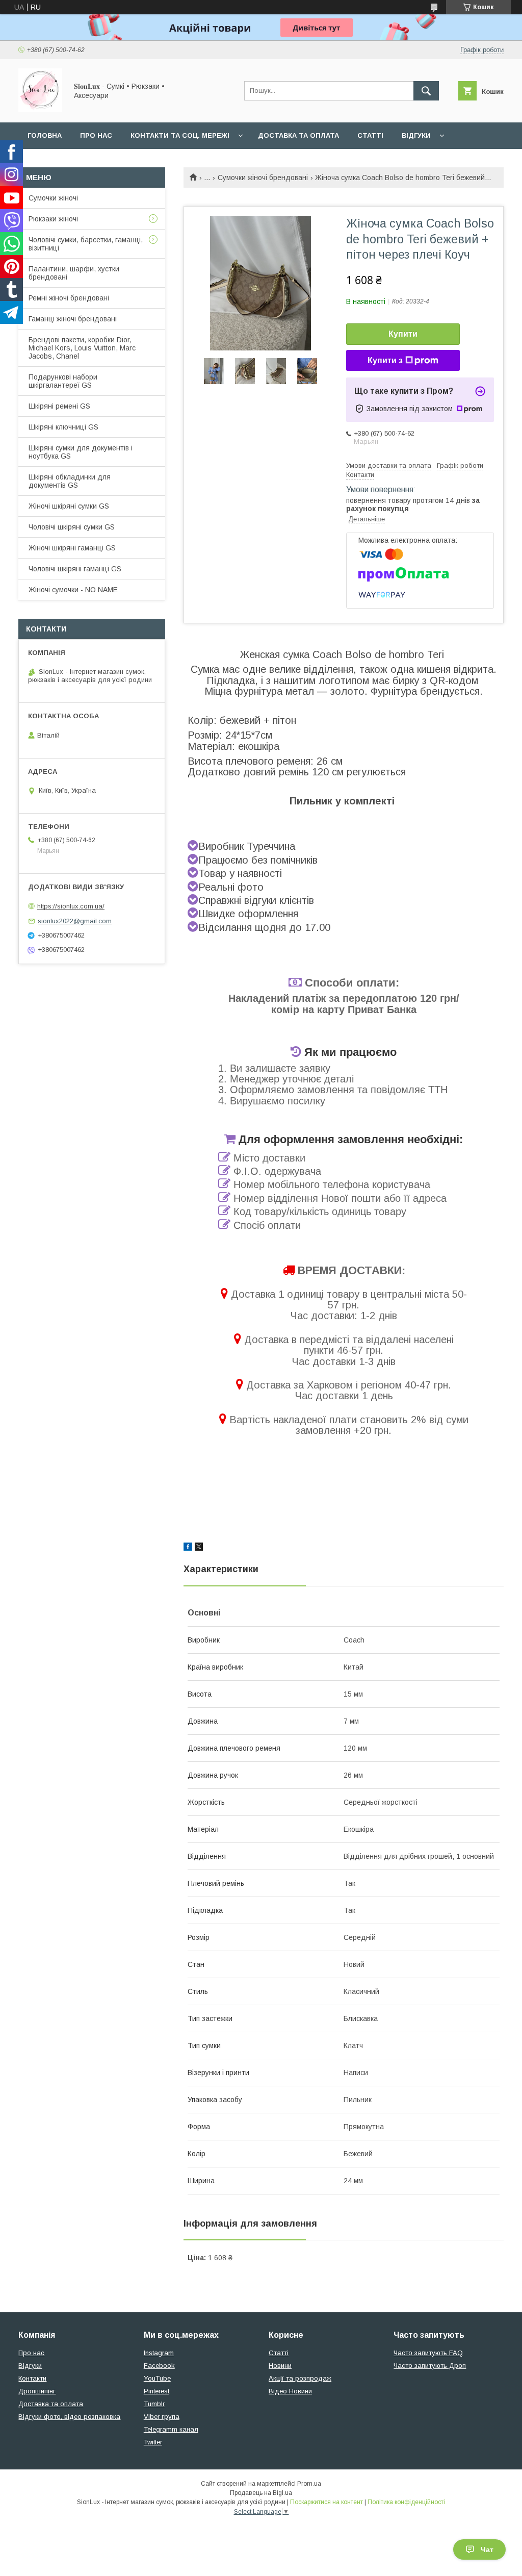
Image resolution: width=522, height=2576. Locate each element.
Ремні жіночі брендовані (69, 298)
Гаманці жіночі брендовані (73, 319)
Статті (370, 135)
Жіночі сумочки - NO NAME (73, 590)
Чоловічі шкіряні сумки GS (72, 527)
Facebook (159, 2366)
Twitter (153, 2442)
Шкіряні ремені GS (59, 406)
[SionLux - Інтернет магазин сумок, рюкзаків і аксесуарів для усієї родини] (40, 109)
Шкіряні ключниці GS (63, 427)
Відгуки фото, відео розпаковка (69, 2417)
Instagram (159, 2353)
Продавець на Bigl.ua (261, 2493)
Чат (487, 2549)
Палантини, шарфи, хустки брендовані (74, 273)
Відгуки (416, 135)
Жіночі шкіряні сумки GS (69, 506)
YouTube (157, 2378)
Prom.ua (309, 2484)
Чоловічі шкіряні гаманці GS (75, 569)
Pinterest (156, 2391)
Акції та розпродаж (300, 2378)
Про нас (96, 135)
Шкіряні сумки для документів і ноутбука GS (81, 452)
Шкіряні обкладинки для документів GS (70, 481)
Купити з (385, 360)
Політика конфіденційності (406, 2502)
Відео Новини (290, 2391)
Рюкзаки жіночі (53, 219)
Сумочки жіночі (53, 198)
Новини (280, 2366)
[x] (199, 1548)
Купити (403, 334)
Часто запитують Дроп (430, 2366)
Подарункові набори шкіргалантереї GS (63, 381)
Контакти (32, 2378)
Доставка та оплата (298, 135)
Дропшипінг (37, 2391)
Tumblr (154, 2404)
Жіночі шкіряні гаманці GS (72, 548)
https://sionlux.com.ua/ (71, 906)
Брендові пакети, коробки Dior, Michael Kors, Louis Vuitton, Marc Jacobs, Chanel (82, 348)
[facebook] (188, 1548)
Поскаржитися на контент (327, 2502)
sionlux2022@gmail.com (75, 921)
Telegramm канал (171, 2429)
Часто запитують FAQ (428, 2353)
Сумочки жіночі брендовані (263, 178)
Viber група (162, 2417)
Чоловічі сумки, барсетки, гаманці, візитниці (86, 244)
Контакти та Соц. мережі (180, 135)
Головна (45, 135)
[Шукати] (426, 91)
